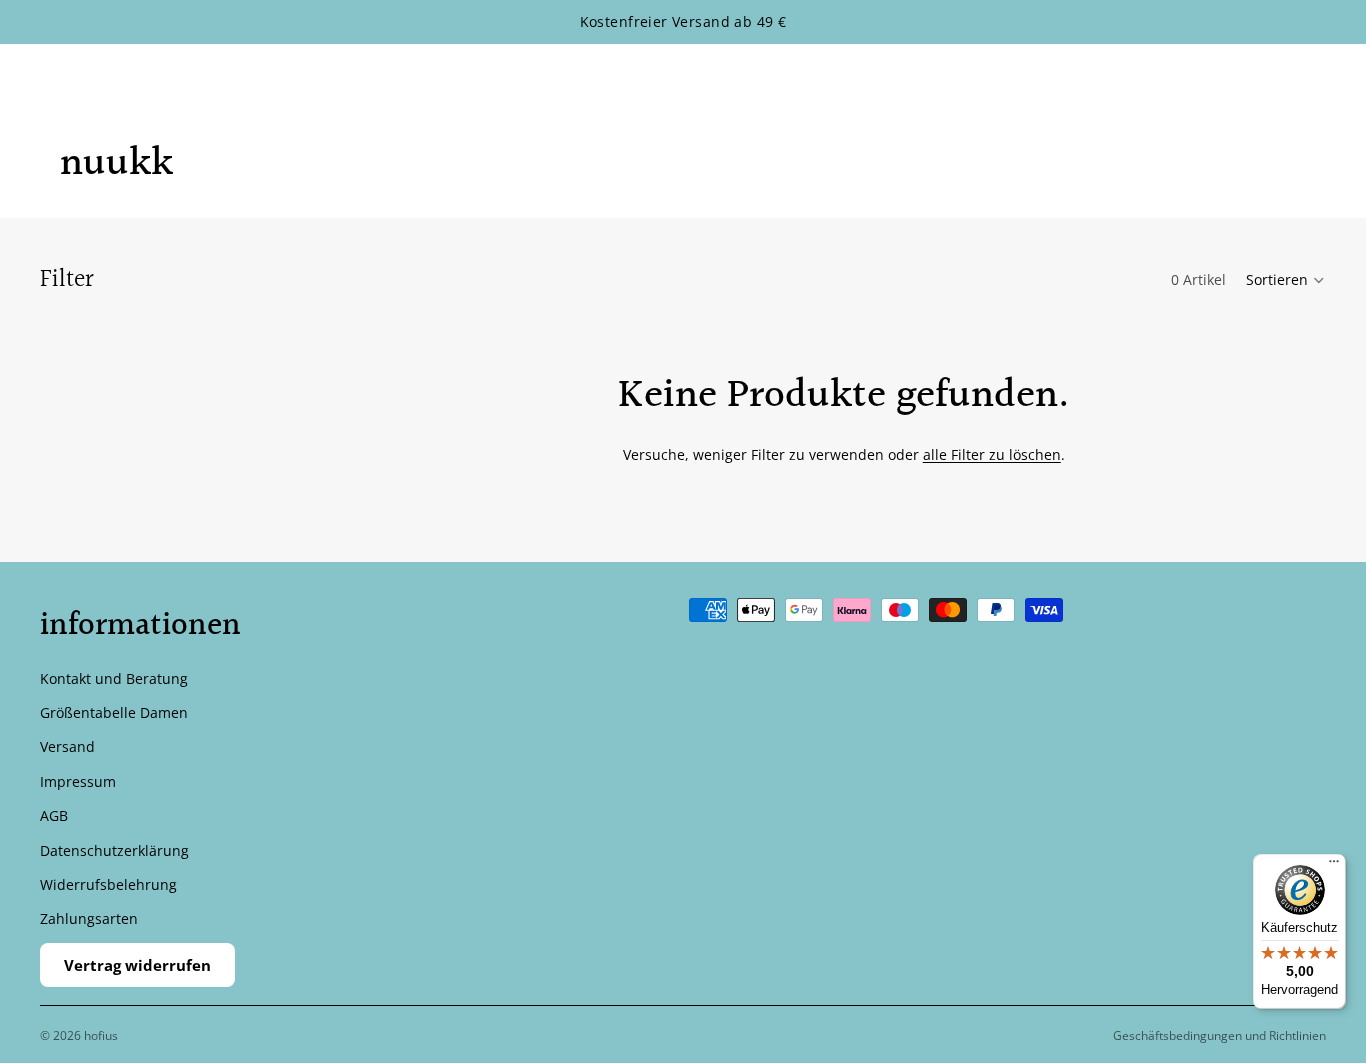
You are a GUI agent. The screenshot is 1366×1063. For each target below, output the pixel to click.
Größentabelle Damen (114, 712)
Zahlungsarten (89, 918)
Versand (67, 746)
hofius (101, 1035)
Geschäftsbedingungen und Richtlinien (1219, 1035)
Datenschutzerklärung (114, 849)
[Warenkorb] (1312, 77)
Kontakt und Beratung (114, 678)
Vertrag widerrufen (137, 965)
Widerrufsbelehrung (108, 884)
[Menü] (1334, 866)
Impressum (78, 781)
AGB (54, 815)
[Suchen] (1226, 77)
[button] (1286, 280)
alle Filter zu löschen (992, 454)
